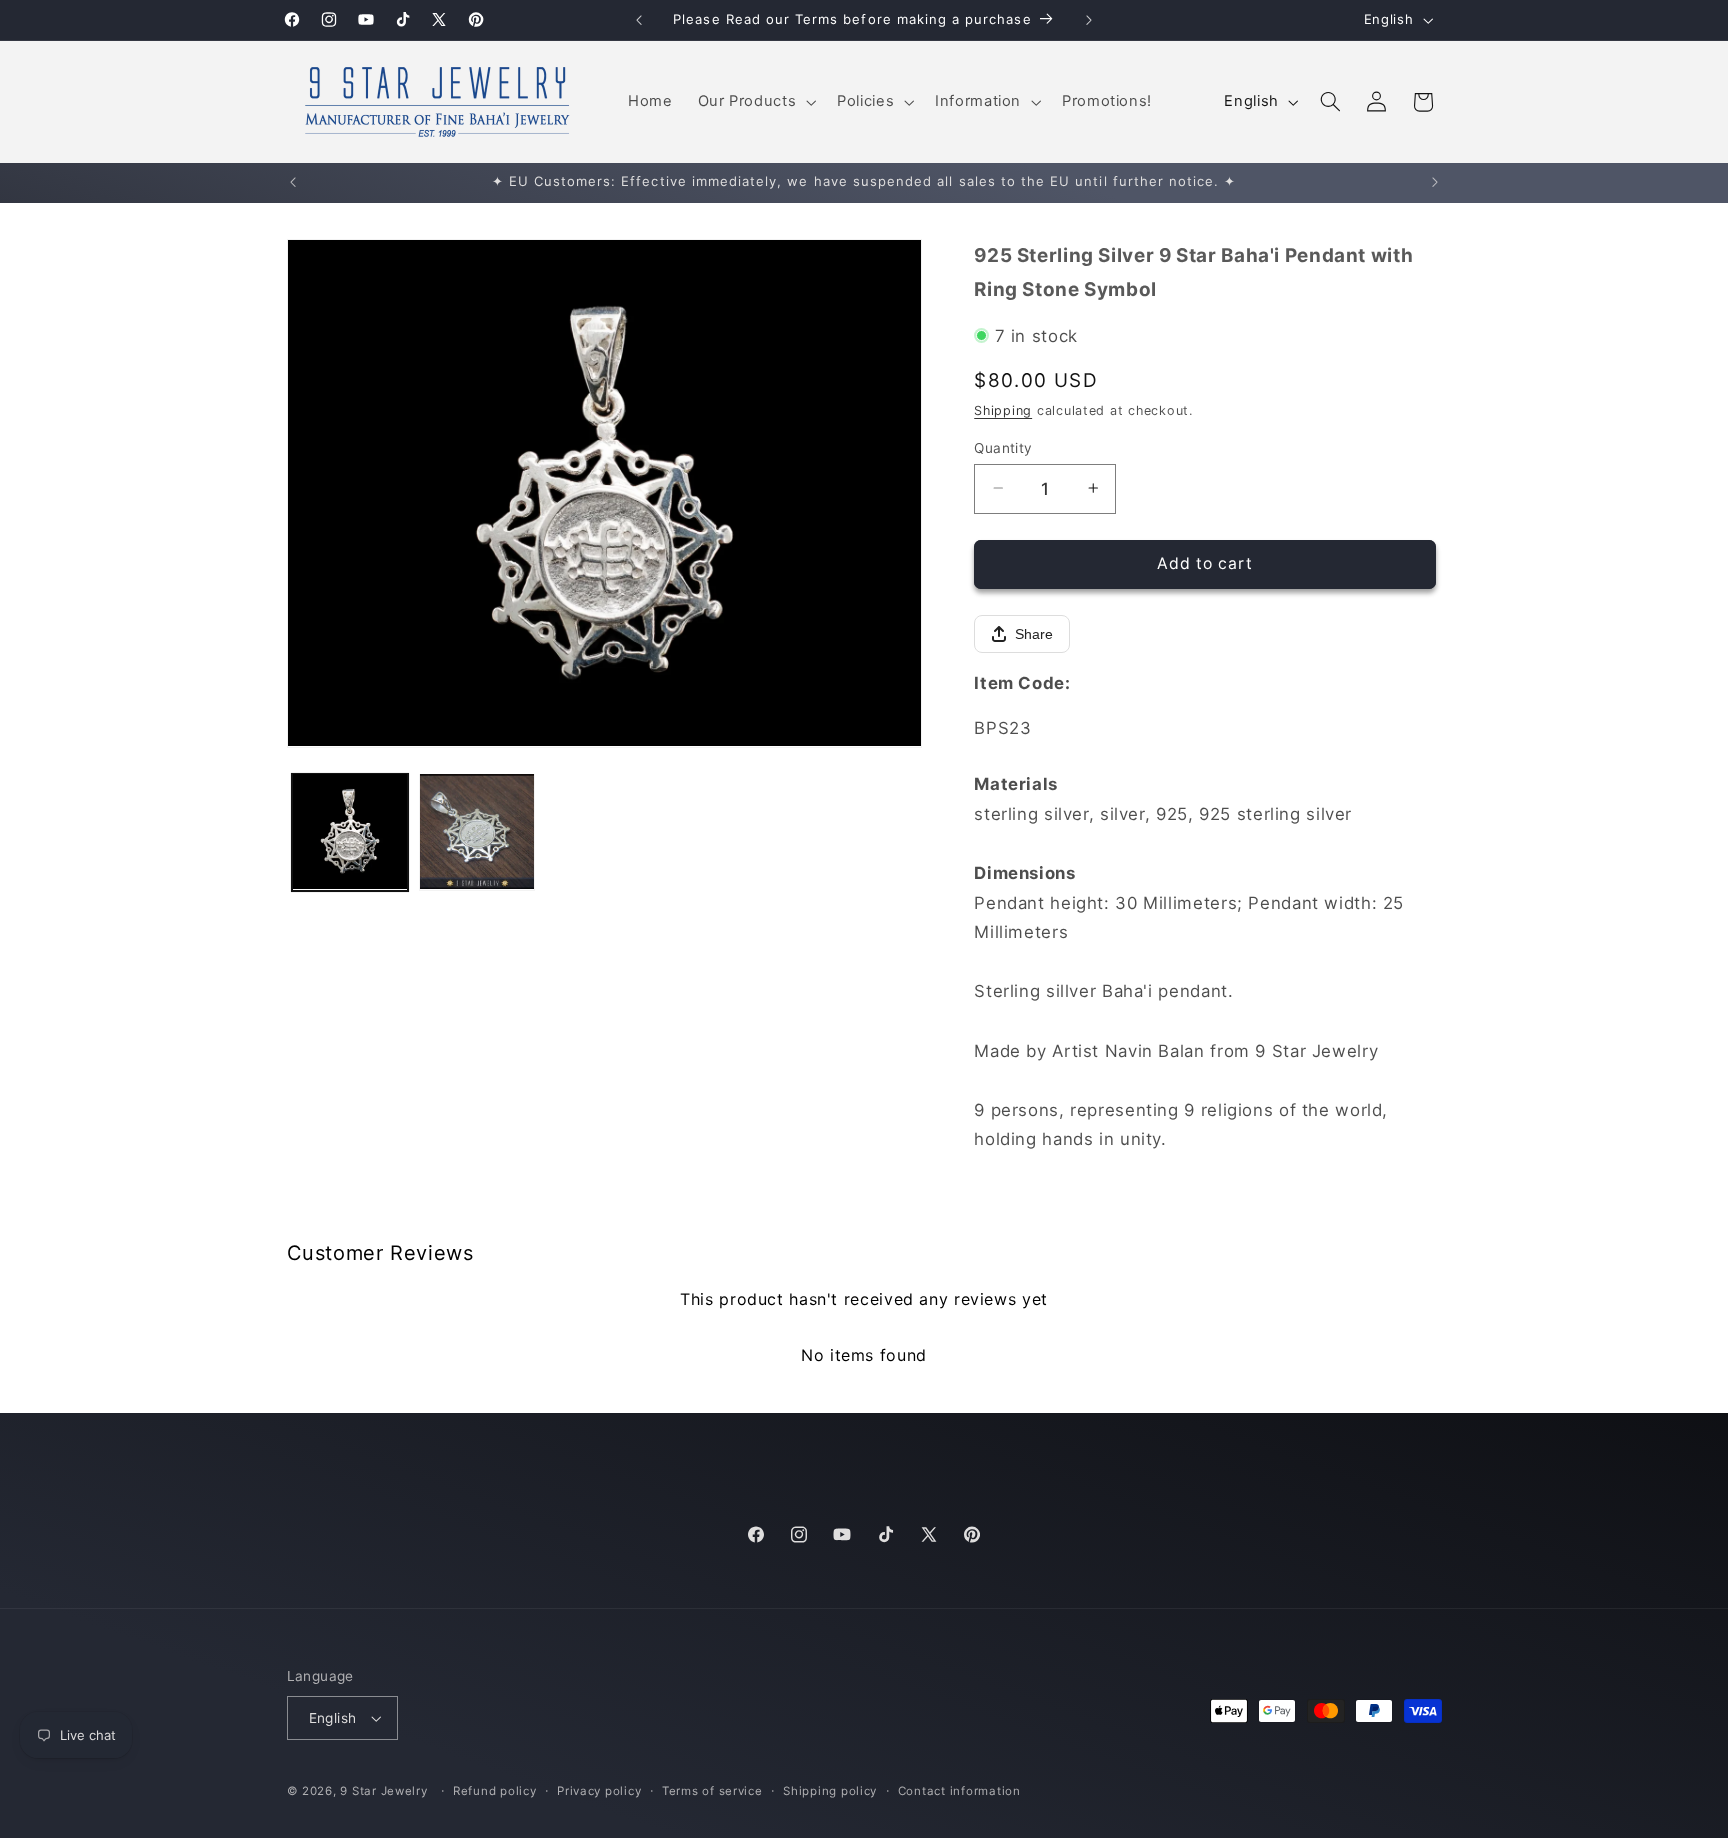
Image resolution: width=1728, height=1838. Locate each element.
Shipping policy (830, 1791)
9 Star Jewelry (383, 1791)
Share (1034, 634)
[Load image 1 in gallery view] (350, 831)
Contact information (959, 1791)
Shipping (1003, 409)
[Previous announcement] (639, 20)
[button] (755, 102)
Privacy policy (599, 1791)
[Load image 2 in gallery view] (477, 831)
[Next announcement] (1089, 20)
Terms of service (712, 1791)
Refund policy (495, 1791)
